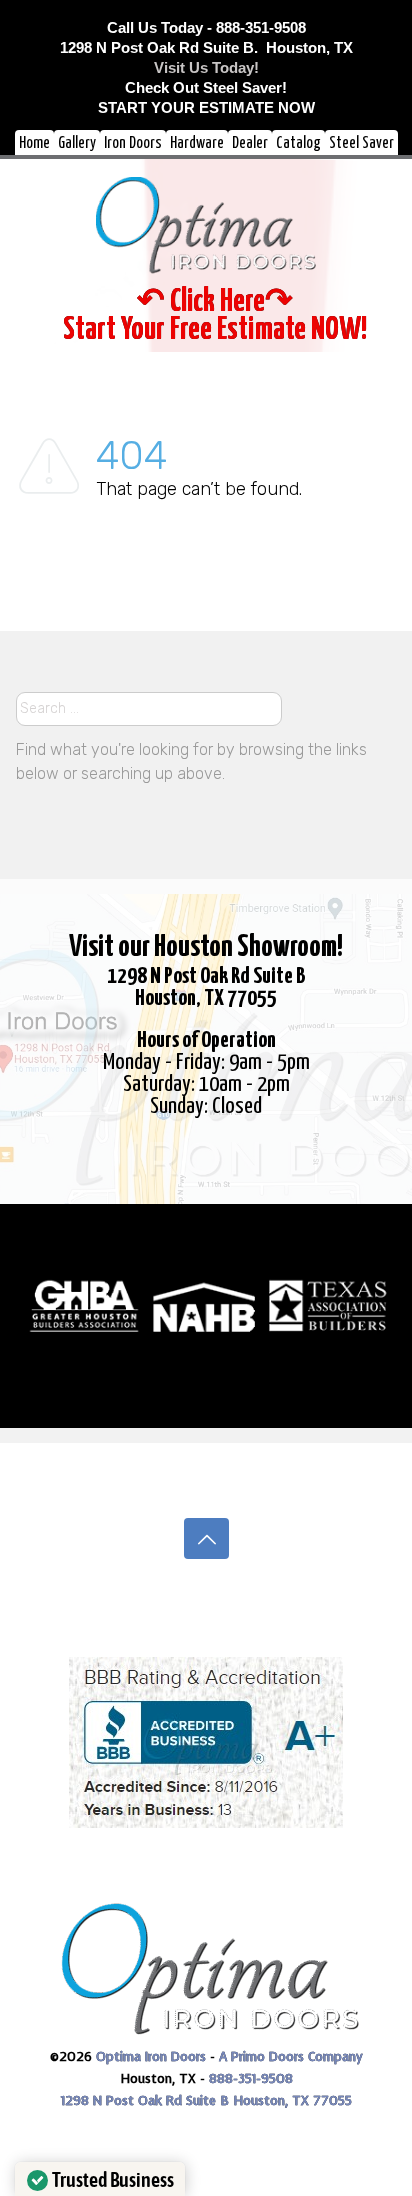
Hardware (197, 143)
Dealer (250, 143)
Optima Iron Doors (151, 2056)
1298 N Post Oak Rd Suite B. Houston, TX (206, 47)
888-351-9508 (251, 2078)
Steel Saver (361, 143)
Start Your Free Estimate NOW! (215, 330)
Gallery (77, 143)
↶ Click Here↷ (215, 302)
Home (34, 143)
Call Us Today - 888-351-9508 (206, 27)
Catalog (298, 143)
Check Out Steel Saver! (206, 87)
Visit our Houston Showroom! (206, 947)
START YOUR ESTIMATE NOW (206, 107)
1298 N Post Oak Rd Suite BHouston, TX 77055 (206, 987)
